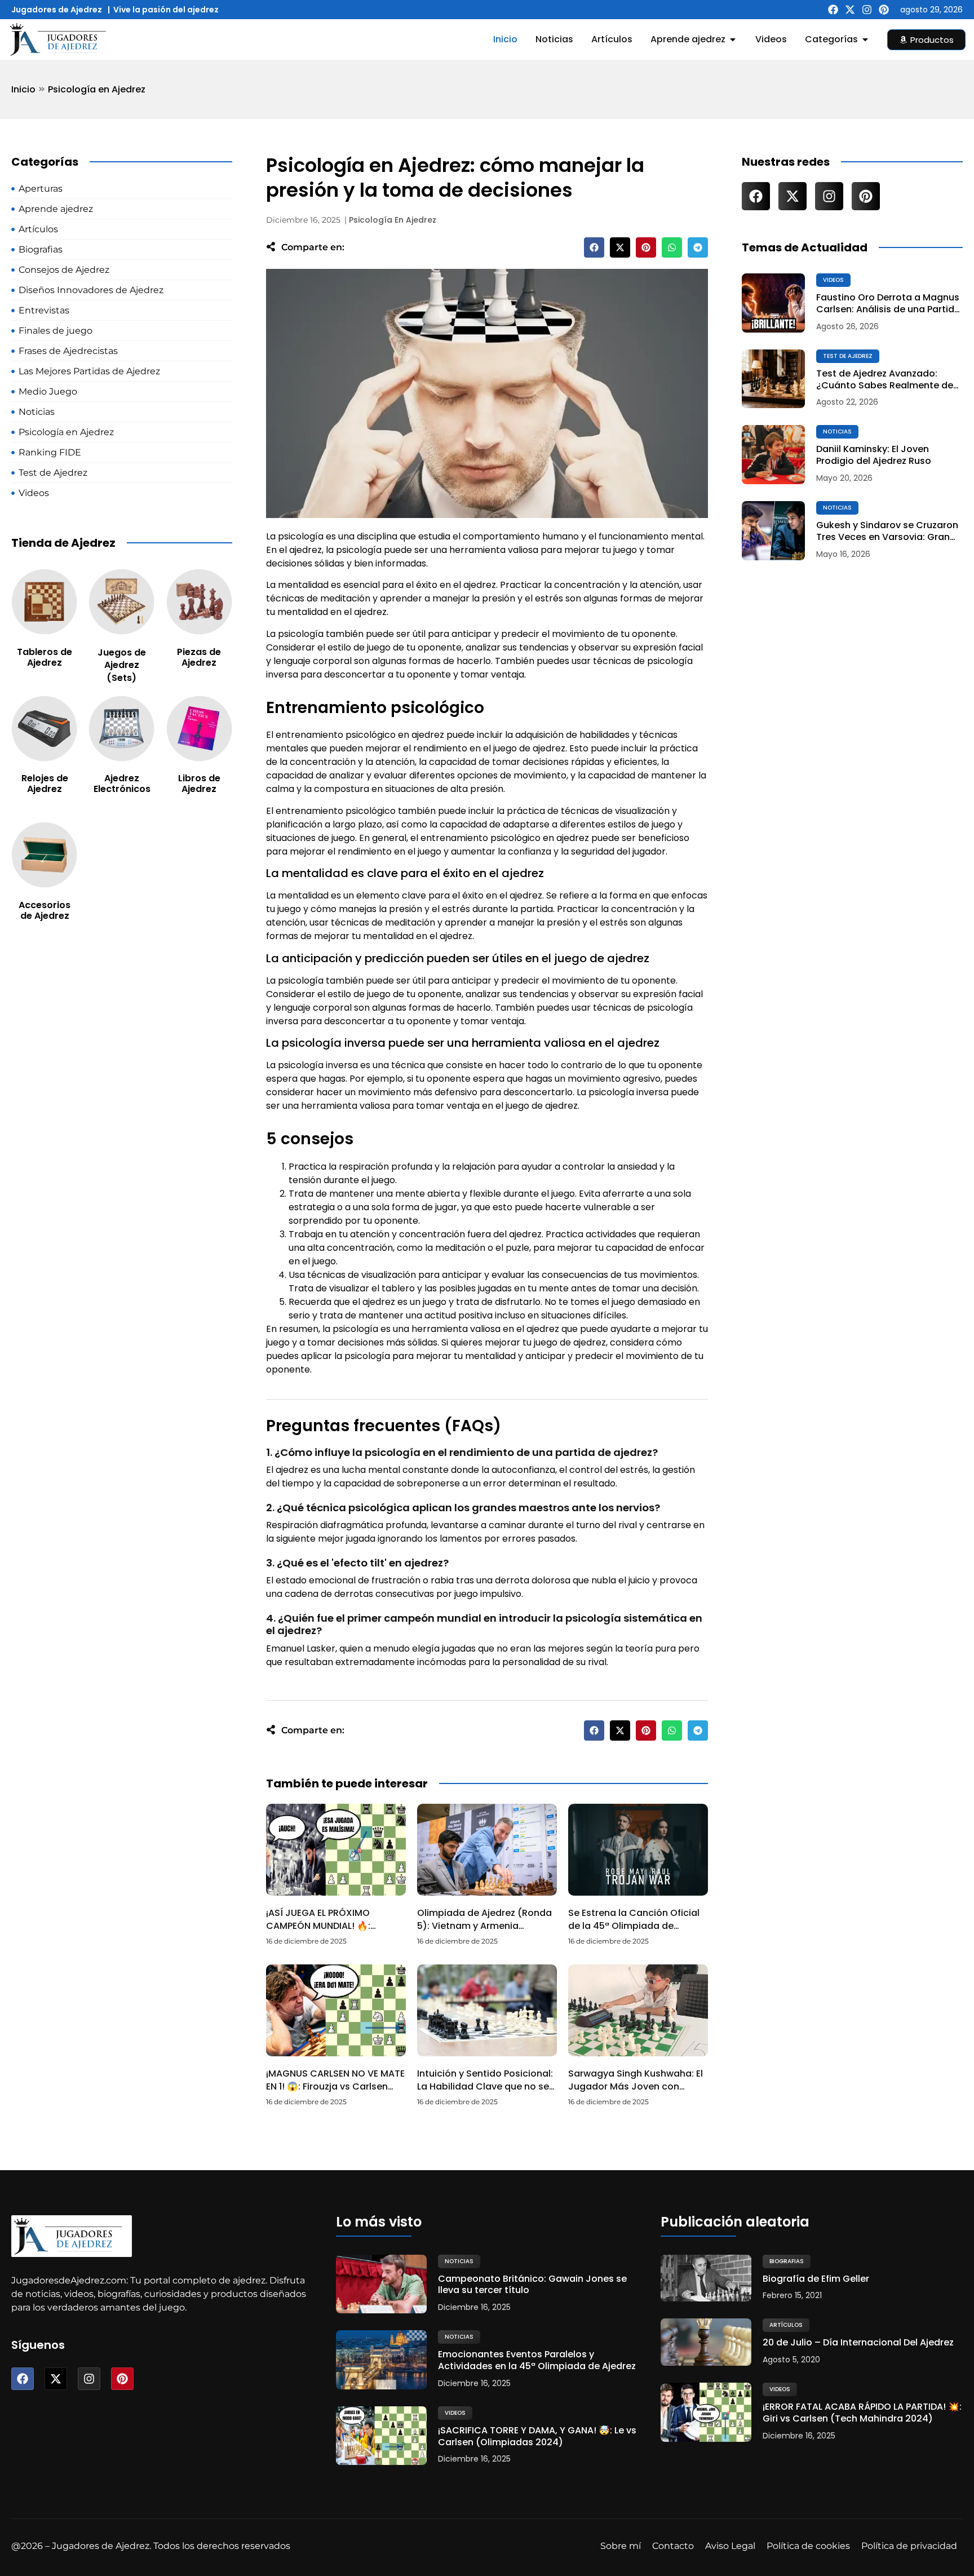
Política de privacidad (909, 2546)
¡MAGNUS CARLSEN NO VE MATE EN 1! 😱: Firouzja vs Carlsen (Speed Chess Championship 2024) (335, 2092)
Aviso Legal (730, 2546)
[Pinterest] (884, 10)
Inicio (23, 89)
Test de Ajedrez (848, 356)
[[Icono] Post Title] (773, 303)
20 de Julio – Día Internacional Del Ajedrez (858, 2343)
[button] (594, 247)
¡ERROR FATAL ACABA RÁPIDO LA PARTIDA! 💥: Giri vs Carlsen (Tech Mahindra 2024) (862, 2413)
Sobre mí (621, 2546)
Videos (833, 280)
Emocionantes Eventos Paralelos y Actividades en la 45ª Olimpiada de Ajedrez (537, 2361)
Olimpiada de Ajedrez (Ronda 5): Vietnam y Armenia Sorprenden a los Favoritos (484, 1926)
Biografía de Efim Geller (816, 2279)
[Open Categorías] (865, 39)
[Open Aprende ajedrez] (733, 39)
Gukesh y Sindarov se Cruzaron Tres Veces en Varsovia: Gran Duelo (887, 532)
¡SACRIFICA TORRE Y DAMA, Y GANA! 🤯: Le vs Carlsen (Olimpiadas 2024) (537, 2437)
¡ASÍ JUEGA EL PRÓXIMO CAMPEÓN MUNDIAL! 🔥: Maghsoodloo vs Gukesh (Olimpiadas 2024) (323, 1932)
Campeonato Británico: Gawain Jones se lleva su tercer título (532, 2285)
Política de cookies (808, 2546)
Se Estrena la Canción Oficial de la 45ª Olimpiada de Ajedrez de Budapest (634, 1926)
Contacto (673, 2546)
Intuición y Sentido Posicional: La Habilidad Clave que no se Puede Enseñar (485, 2086)
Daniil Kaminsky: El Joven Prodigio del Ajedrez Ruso (874, 455)
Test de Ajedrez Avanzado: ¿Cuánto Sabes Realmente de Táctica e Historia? (885, 380)
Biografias (787, 2261)
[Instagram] (867, 10)
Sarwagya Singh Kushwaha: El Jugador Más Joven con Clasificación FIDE (636, 2086)
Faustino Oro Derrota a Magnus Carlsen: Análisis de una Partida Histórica (888, 304)
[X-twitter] (850, 10)
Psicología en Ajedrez (97, 89)
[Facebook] (833, 10)
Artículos (786, 2325)
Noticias (837, 431)
